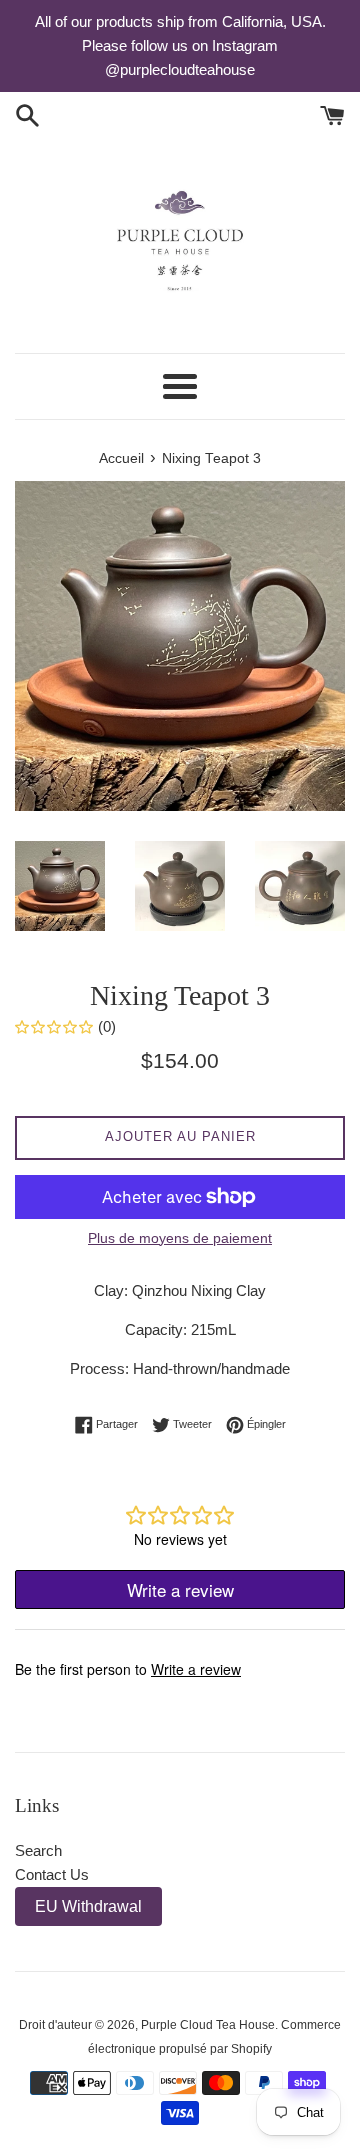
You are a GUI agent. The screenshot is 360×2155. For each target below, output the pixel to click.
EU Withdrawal (88, 1906)
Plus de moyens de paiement (180, 1238)
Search (38, 1850)
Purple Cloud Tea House (208, 2025)
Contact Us (52, 1874)
